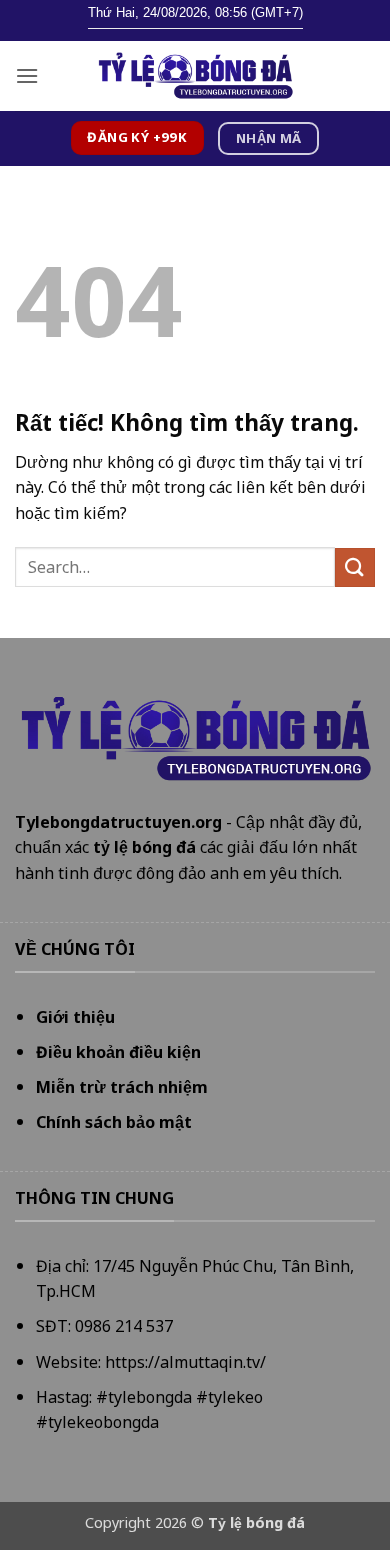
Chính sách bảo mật (114, 1122)
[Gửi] (355, 567)
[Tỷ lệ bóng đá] (195, 76)
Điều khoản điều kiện (118, 1052)
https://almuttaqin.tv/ (185, 1362)
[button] (27, 75)
